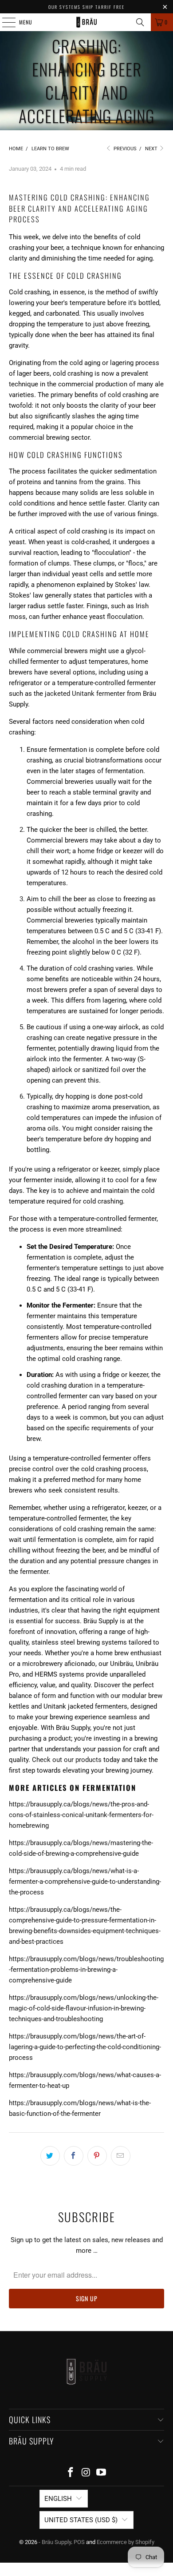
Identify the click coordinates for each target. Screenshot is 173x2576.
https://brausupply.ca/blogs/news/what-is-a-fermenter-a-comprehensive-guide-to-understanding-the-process (85, 1882)
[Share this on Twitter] (50, 2156)
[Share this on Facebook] (74, 2156)
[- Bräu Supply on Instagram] (86, 2473)
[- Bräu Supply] (87, 22)
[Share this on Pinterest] (97, 2156)
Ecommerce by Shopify (126, 2542)
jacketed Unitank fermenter (85, 694)
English (58, 2499)
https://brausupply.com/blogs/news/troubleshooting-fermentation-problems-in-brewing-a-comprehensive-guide (86, 1970)
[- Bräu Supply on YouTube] (102, 2473)
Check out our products (67, 1760)
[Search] (140, 22)
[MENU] (4, 22)
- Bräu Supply (55, 2542)
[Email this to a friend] (121, 2156)
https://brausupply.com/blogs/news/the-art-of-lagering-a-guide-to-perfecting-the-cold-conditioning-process (85, 2047)
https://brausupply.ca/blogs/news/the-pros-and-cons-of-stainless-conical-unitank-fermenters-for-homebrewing (81, 1815)
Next (152, 149)
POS (79, 2542)
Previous (124, 149)
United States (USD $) (81, 2520)
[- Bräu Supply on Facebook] (71, 2473)
